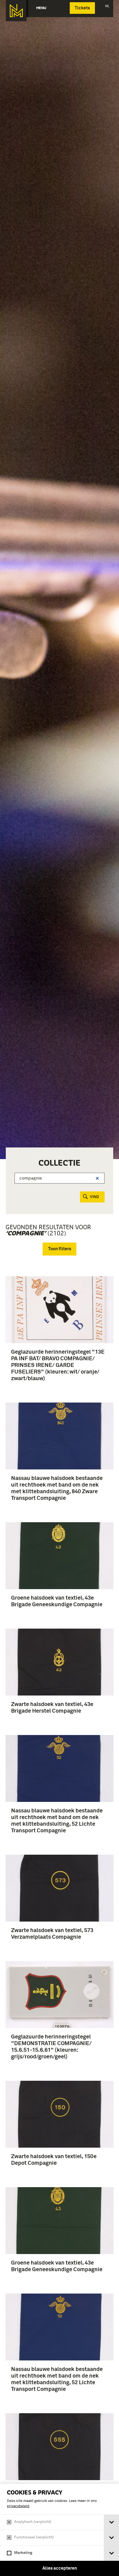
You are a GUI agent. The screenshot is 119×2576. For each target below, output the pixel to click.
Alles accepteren (60, 2568)
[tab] (111, 2522)
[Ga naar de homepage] (16, 11)
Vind (95, 1197)
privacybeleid (18, 2506)
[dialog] (59, 2530)
